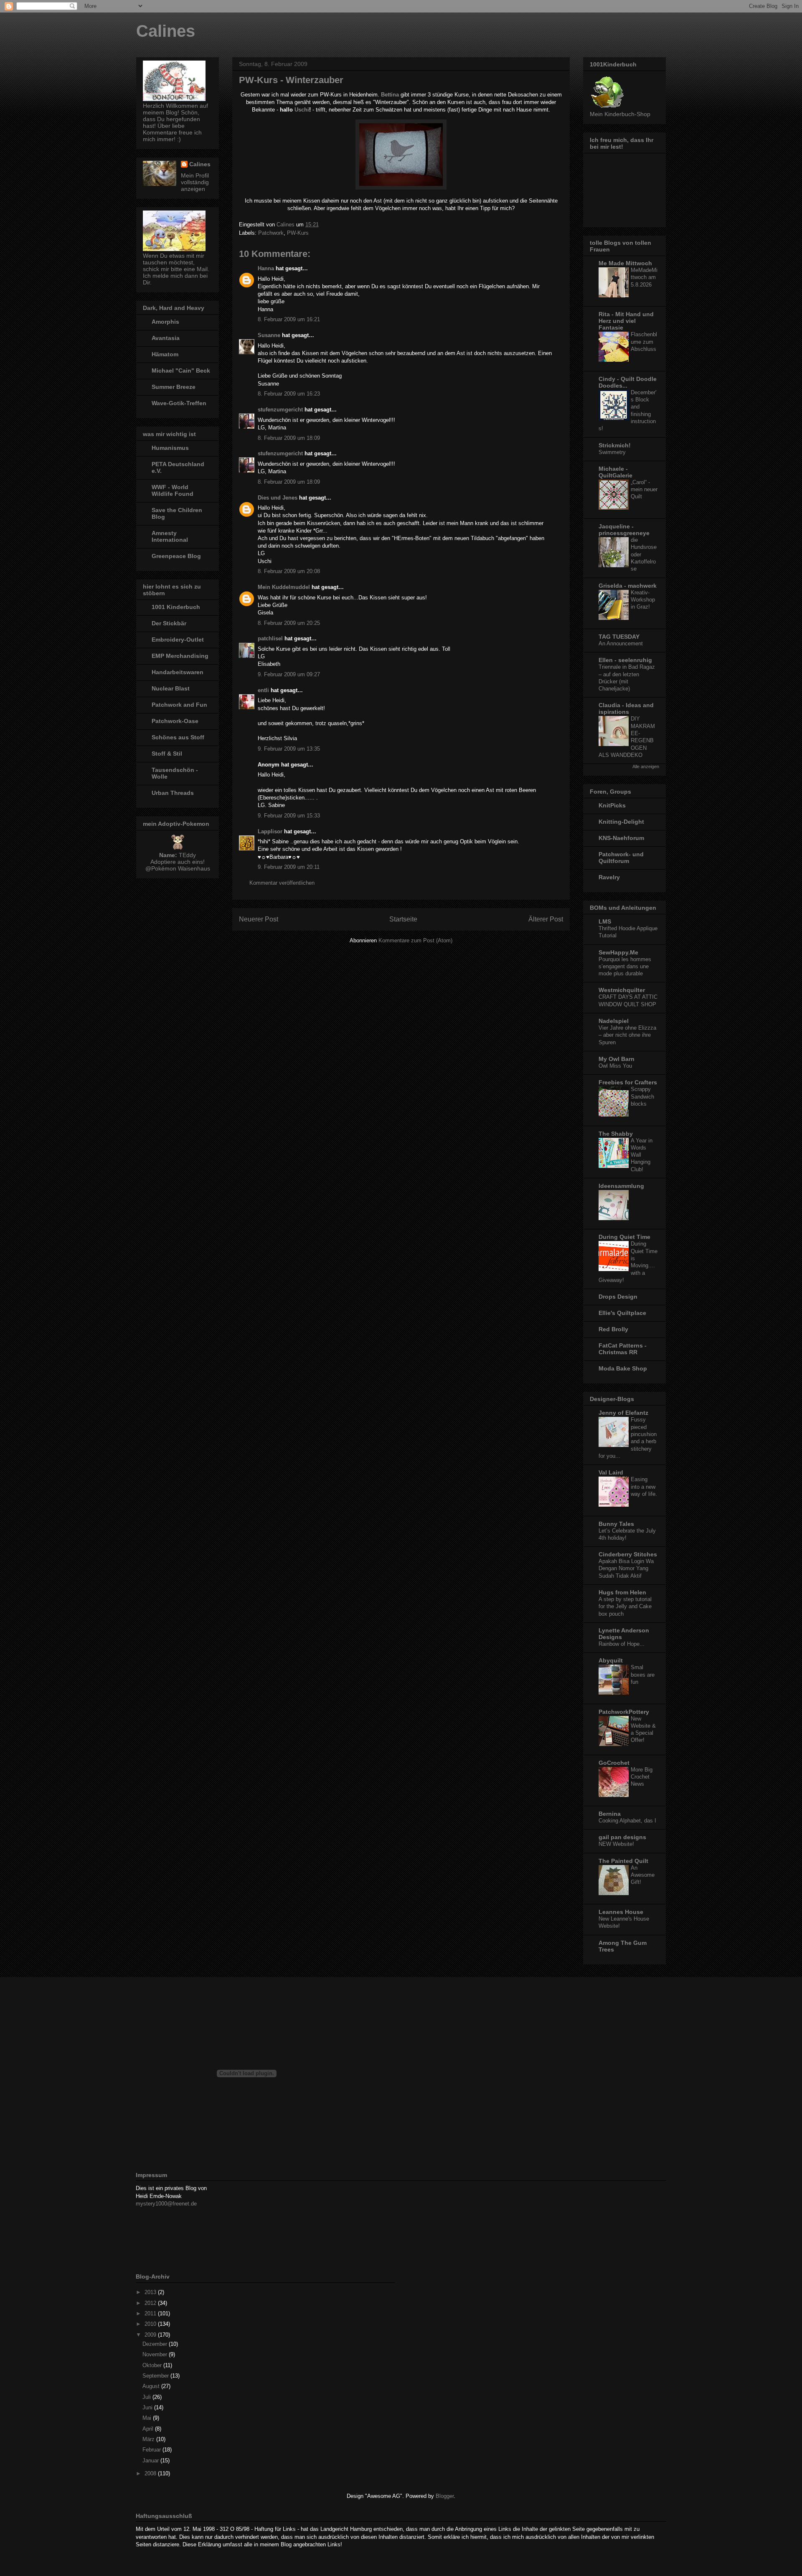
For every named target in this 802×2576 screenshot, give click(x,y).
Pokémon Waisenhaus (181, 868)
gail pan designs (622, 1837)
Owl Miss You (615, 1066)
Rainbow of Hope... (622, 1644)
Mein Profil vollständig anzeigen (195, 182)
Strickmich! (615, 445)
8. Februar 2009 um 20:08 (289, 571)
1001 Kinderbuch (176, 607)
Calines (166, 31)
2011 (151, 2313)
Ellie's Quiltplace (622, 1313)
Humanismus (170, 448)
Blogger (445, 2496)
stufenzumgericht (280, 410)
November (156, 2354)
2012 (151, 2303)
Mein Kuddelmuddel (284, 587)
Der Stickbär (169, 623)
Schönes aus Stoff (178, 737)
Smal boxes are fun (643, 1675)
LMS (605, 921)
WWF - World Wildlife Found (173, 490)
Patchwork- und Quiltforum (621, 858)
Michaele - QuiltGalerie (615, 472)
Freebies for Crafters (628, 1082)
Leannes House (621, 1912)
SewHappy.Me (618, 952)
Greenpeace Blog (176, 556)
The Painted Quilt (623, 1861)
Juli (147, 2397)
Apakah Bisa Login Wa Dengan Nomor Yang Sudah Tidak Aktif (626, 1568)
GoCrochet (614, 1763)
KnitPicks (612, 805)
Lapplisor (270, 831)
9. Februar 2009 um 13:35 (289, 749)
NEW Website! (616, 1844)
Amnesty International (170, 536)
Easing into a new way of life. (644, 1487)
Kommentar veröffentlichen (282, 883)
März (149, 2439)
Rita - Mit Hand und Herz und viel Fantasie (626, 321)
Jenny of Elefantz (623, 1413)
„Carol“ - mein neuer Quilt (644, 490)
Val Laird (611, 1472)
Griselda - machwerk (628, 586)
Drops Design (618, 1297)
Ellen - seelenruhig (625, 660)
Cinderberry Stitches (628, 1554)
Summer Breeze (174, 387)
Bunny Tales (616, 1524)
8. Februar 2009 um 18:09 (289, 438)
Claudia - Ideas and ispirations (626, 708)
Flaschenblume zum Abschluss (644, 342)
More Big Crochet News (642, 1777)
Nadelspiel (614, 1021)
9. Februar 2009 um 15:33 (289, 816)
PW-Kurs (298, 233)
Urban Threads (173, 793)
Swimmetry (612, 452)
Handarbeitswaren (178, 672)
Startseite (403, 919)
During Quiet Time (624, 1237)
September (156, 2376)
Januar (151, 2461)
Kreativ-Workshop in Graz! (643, 600)
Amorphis (165, 322)
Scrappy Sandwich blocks (642, 1096)
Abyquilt (611, 1660)
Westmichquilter (622, 990)
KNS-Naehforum (621, 838)
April (149, 2429)
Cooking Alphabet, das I (627, 1821)
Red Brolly (613, 1329)
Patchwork (271, 233)
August (152, 2386)
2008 (151, 2473)
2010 (151, 2324)
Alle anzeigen (646, 766)
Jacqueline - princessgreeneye (624, 530)
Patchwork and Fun (179, 705)
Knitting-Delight (621, 822)
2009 (151, 2335)
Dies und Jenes (278, 498)
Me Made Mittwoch (625, 263)
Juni (148, 2407)
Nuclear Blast (171, 688)
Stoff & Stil (167, 754)
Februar (152, 2450)
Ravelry (609, 877)
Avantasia (166, 338)
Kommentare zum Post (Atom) (415, 940)
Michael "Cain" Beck (181, 371)
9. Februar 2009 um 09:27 (289, 674)
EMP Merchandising (180, 656)
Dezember (156, 2344)
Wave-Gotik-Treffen (179, 403)
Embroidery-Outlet (178, 640)
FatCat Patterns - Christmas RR (623, 1349)
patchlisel (270, 638)
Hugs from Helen (622, 1592)
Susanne (269, 335)
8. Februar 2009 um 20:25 (289, 623)
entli (263, 690)
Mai (148, 2418)
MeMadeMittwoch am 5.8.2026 (644, 277)
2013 (151, 2292)
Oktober (153, 2365)
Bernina (610, 1814)
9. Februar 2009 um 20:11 (289, 867)
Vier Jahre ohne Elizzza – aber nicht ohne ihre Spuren (627, 1035)
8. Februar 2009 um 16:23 (289, 394)
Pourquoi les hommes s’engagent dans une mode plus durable (625, 967)
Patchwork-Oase (175, 721)
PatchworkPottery (624, 1712)
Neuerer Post (259, 919)
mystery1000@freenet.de (166, 2204)
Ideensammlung (621, 1186)
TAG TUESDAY (619, 637)
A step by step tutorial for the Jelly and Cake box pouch (625, 1607)
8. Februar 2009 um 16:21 (289, 319)
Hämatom (165, 354)
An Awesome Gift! (643, 1875)
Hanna (266, 268)
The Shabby (616, 1134)
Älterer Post (546, 919)
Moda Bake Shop (623, 1368)
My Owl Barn (617, 1059)
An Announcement (621, 643)
